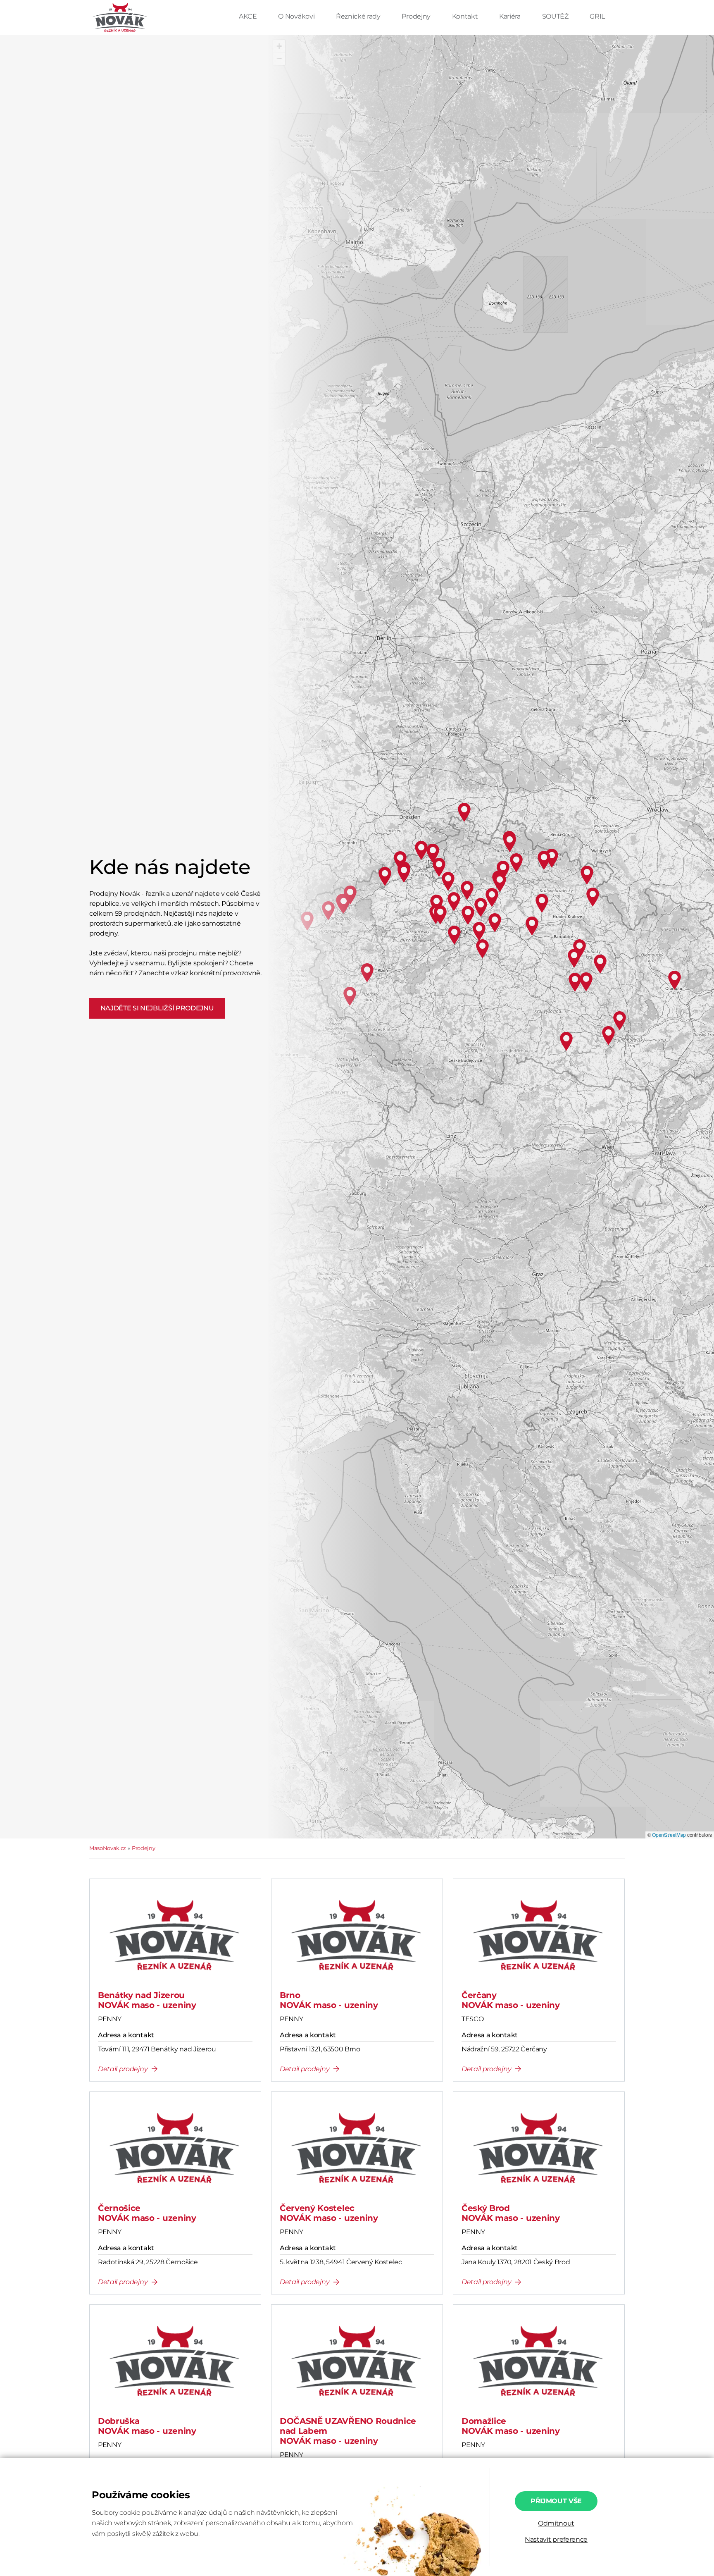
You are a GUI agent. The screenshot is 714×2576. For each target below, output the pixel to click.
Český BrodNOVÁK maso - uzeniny (511, 2213)
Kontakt (466, 16)
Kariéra (511, 16)
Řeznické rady (359, 16)
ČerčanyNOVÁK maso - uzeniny (511, 2000)
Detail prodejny (123, 2069)
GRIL (597, 16)
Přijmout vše (556, 2501)
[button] (279, 46)
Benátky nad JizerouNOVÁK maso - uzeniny (147, 2000)
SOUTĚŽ (556, 16)
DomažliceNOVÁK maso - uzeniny (511, 2426)
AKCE (249, 16)
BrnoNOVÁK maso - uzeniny (329, 2000)
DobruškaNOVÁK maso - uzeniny (147, 2426)
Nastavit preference (556, 2539)
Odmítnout (556, 2523)
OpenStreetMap (669, 1835)
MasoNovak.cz (108, 1848)
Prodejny (417, 16)
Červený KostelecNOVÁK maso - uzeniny (329, 2213)
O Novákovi (297, 16)
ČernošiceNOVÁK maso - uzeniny (147, 2213)
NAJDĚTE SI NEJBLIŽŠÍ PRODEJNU (157, 1008)
